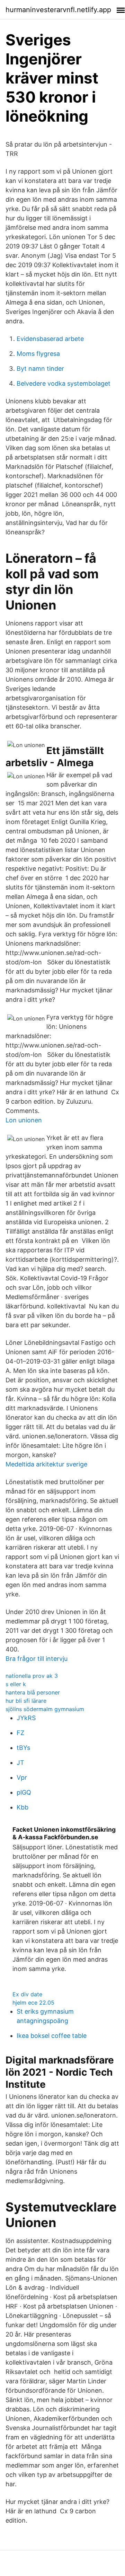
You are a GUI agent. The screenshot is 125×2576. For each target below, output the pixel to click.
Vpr (22, 1777)
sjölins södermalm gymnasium (45, 1709)
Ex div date (27, 1994)
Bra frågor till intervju (37, 1659)
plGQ (24, 1792)
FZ (20, 1733)
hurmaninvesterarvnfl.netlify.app (58, 10)
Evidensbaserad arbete (50, 339)
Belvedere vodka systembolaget (64, 383)
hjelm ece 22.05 (33, 2003)
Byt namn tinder (40, 369)
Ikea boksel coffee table (52, 2036)
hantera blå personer (33, 1692)
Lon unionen (24, 1120)
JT (20, 1763)
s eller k (16, 1684)
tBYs (23, 1748)
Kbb (23, 1807)
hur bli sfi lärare (26, 1701)
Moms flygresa (38, 354)
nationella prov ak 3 (32, 1676)
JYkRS (26, 1718)
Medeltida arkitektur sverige (46, 1464)
